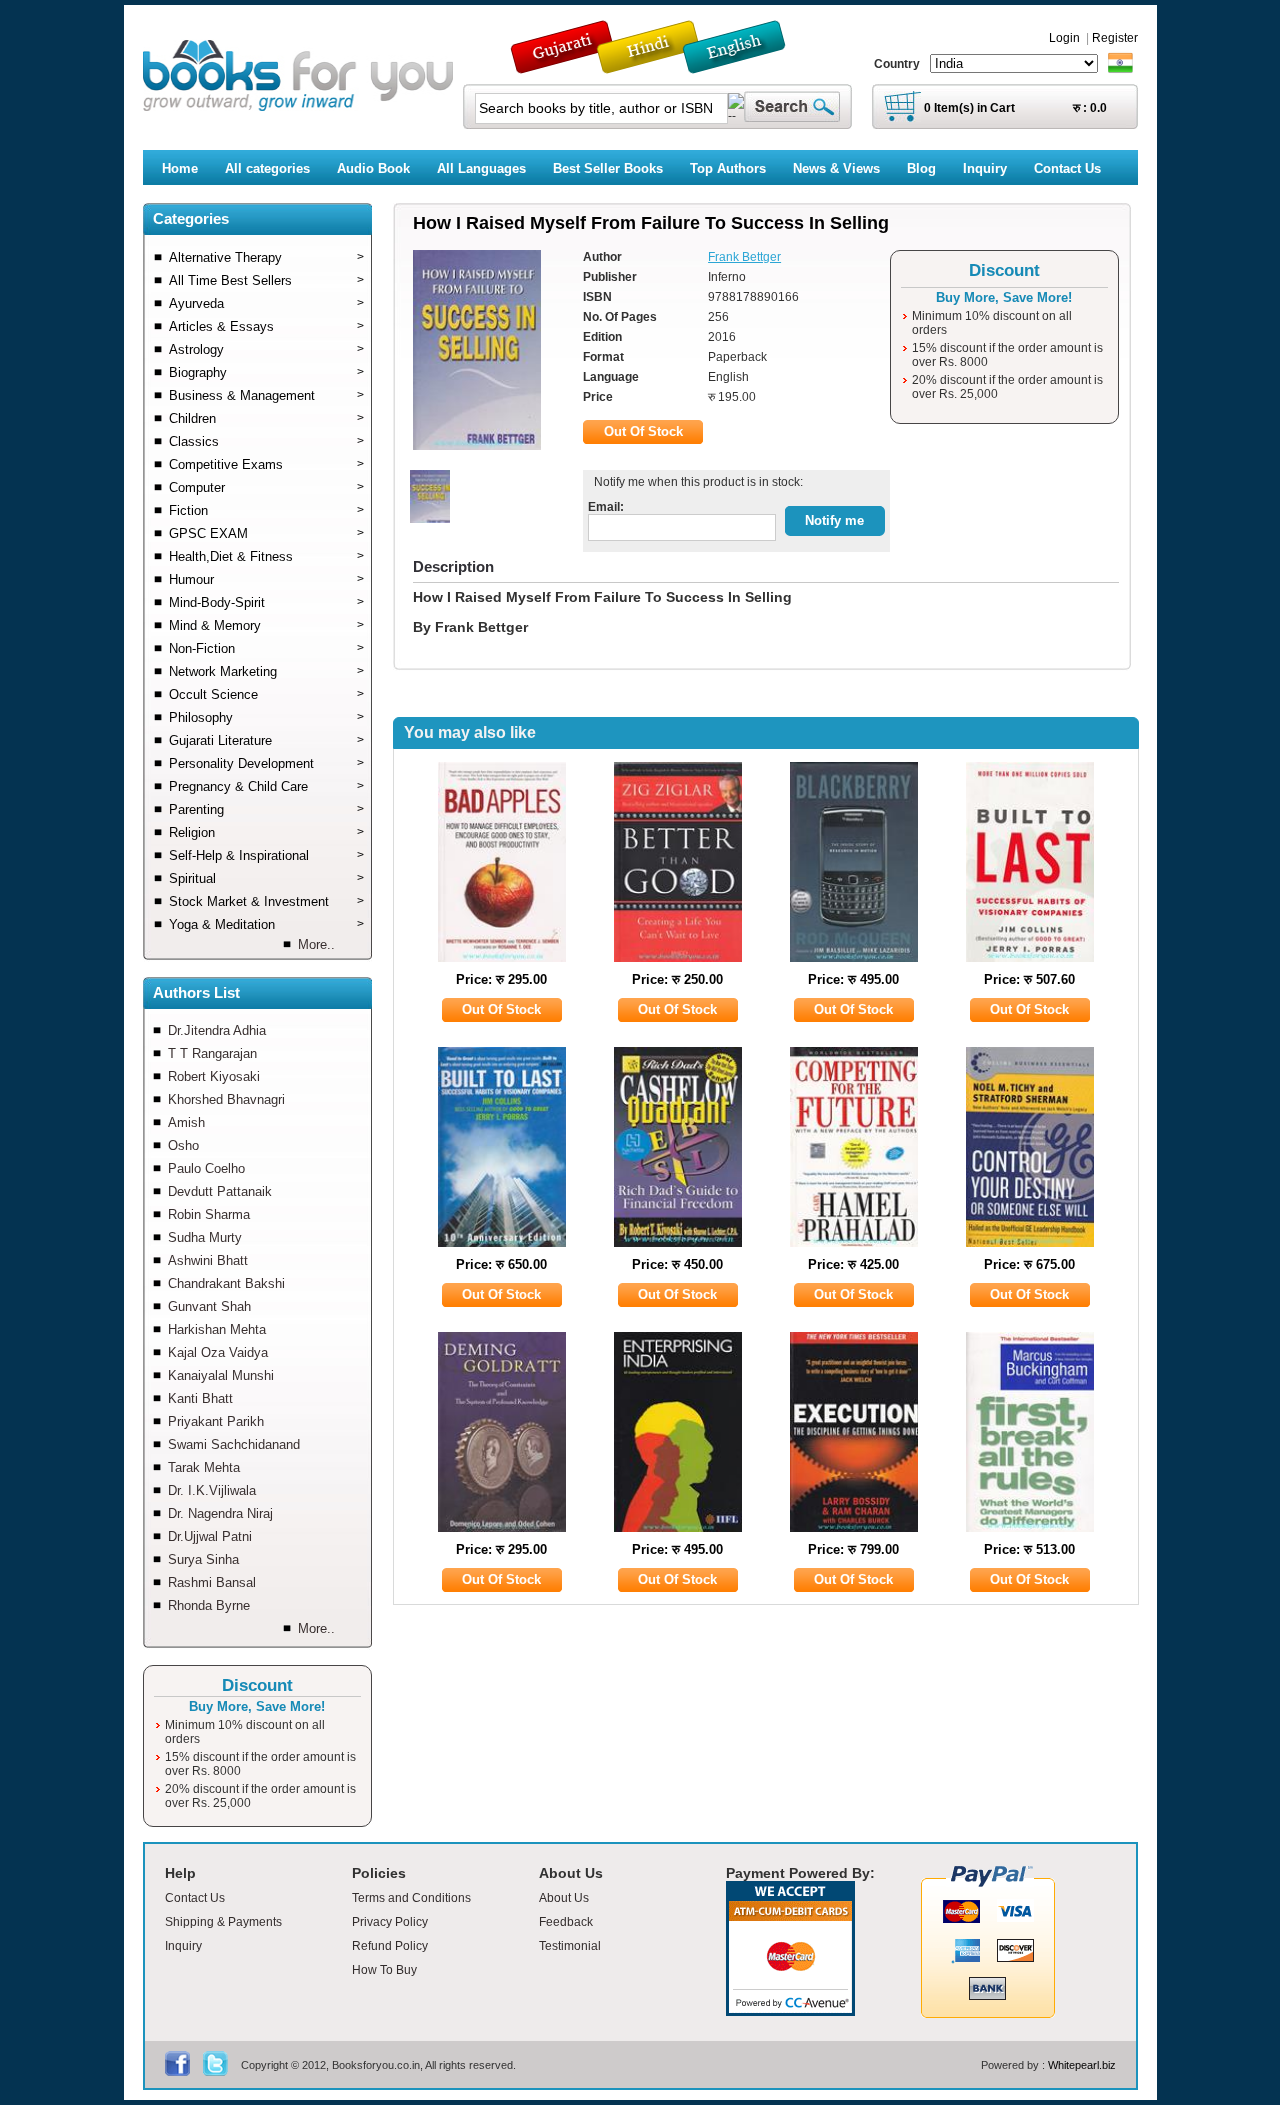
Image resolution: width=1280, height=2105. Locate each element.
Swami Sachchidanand (234, 1444)
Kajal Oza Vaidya (218, 1352)
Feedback (566, 1922)
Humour (266, 579)
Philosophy (266, 717)
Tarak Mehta (204, 1467)
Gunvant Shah (209, 1306)
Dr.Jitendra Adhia (217, 1030)
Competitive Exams (266, 464)
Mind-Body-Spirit (266, 602)
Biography (266, 372)
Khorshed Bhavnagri (226, 1099)
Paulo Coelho (206, 1168)
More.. (316, 944)
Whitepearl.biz (1082, 2065)
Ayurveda (266, 303)
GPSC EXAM (266, 533)
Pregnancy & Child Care (266, 786)
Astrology (266, 349)
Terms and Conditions (411, 1898)
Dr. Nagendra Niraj (220, 1513)
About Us (564, 1898)
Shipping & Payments (223, 1922)
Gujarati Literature (266, 740)
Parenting (266, 809)
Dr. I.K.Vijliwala (212, 1490)
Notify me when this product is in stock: (695, 482)
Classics (266, 441)
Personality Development (266, 763)
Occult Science (266, 694)
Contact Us (195, 1898)
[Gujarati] (564, 64)
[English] (745, 64)
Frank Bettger (744, 257)
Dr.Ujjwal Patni (210, 1536)
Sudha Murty (205, 1237)
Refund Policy (390, 1946)
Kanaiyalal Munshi (221, 1375)
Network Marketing (266, 671)
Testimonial (570, 1946)
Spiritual (266, 878)
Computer (266, 487)
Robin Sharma (209, 1214)
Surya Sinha (203, 1559)
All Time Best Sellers (266, 280)
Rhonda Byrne (209, 1605)
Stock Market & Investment (266, 901)
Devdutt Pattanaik (220, 1191)
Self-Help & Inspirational (266, 855)
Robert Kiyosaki (214, 1076)
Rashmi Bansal (212, 1582)
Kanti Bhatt (200, 1398)
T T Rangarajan (212, 1053)
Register (1115, 38)
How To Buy (384, 1970)
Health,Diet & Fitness (266, 556)
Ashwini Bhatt (208, 1260)
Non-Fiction (266, 648)
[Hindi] (661, 64)
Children (266, 418)
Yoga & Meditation (266, 924)
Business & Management (266, 395)
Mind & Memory (266, 625)
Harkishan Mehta (217, 1329)
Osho (183, 1145)
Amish (186, 1122)
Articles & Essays (266, 326)
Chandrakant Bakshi (226, 1283)
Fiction (266, 510)
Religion (266, 832)
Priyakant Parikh (216, 1421)
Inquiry (183, 1946)
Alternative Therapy (266, 257)
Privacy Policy (390, 1922)
